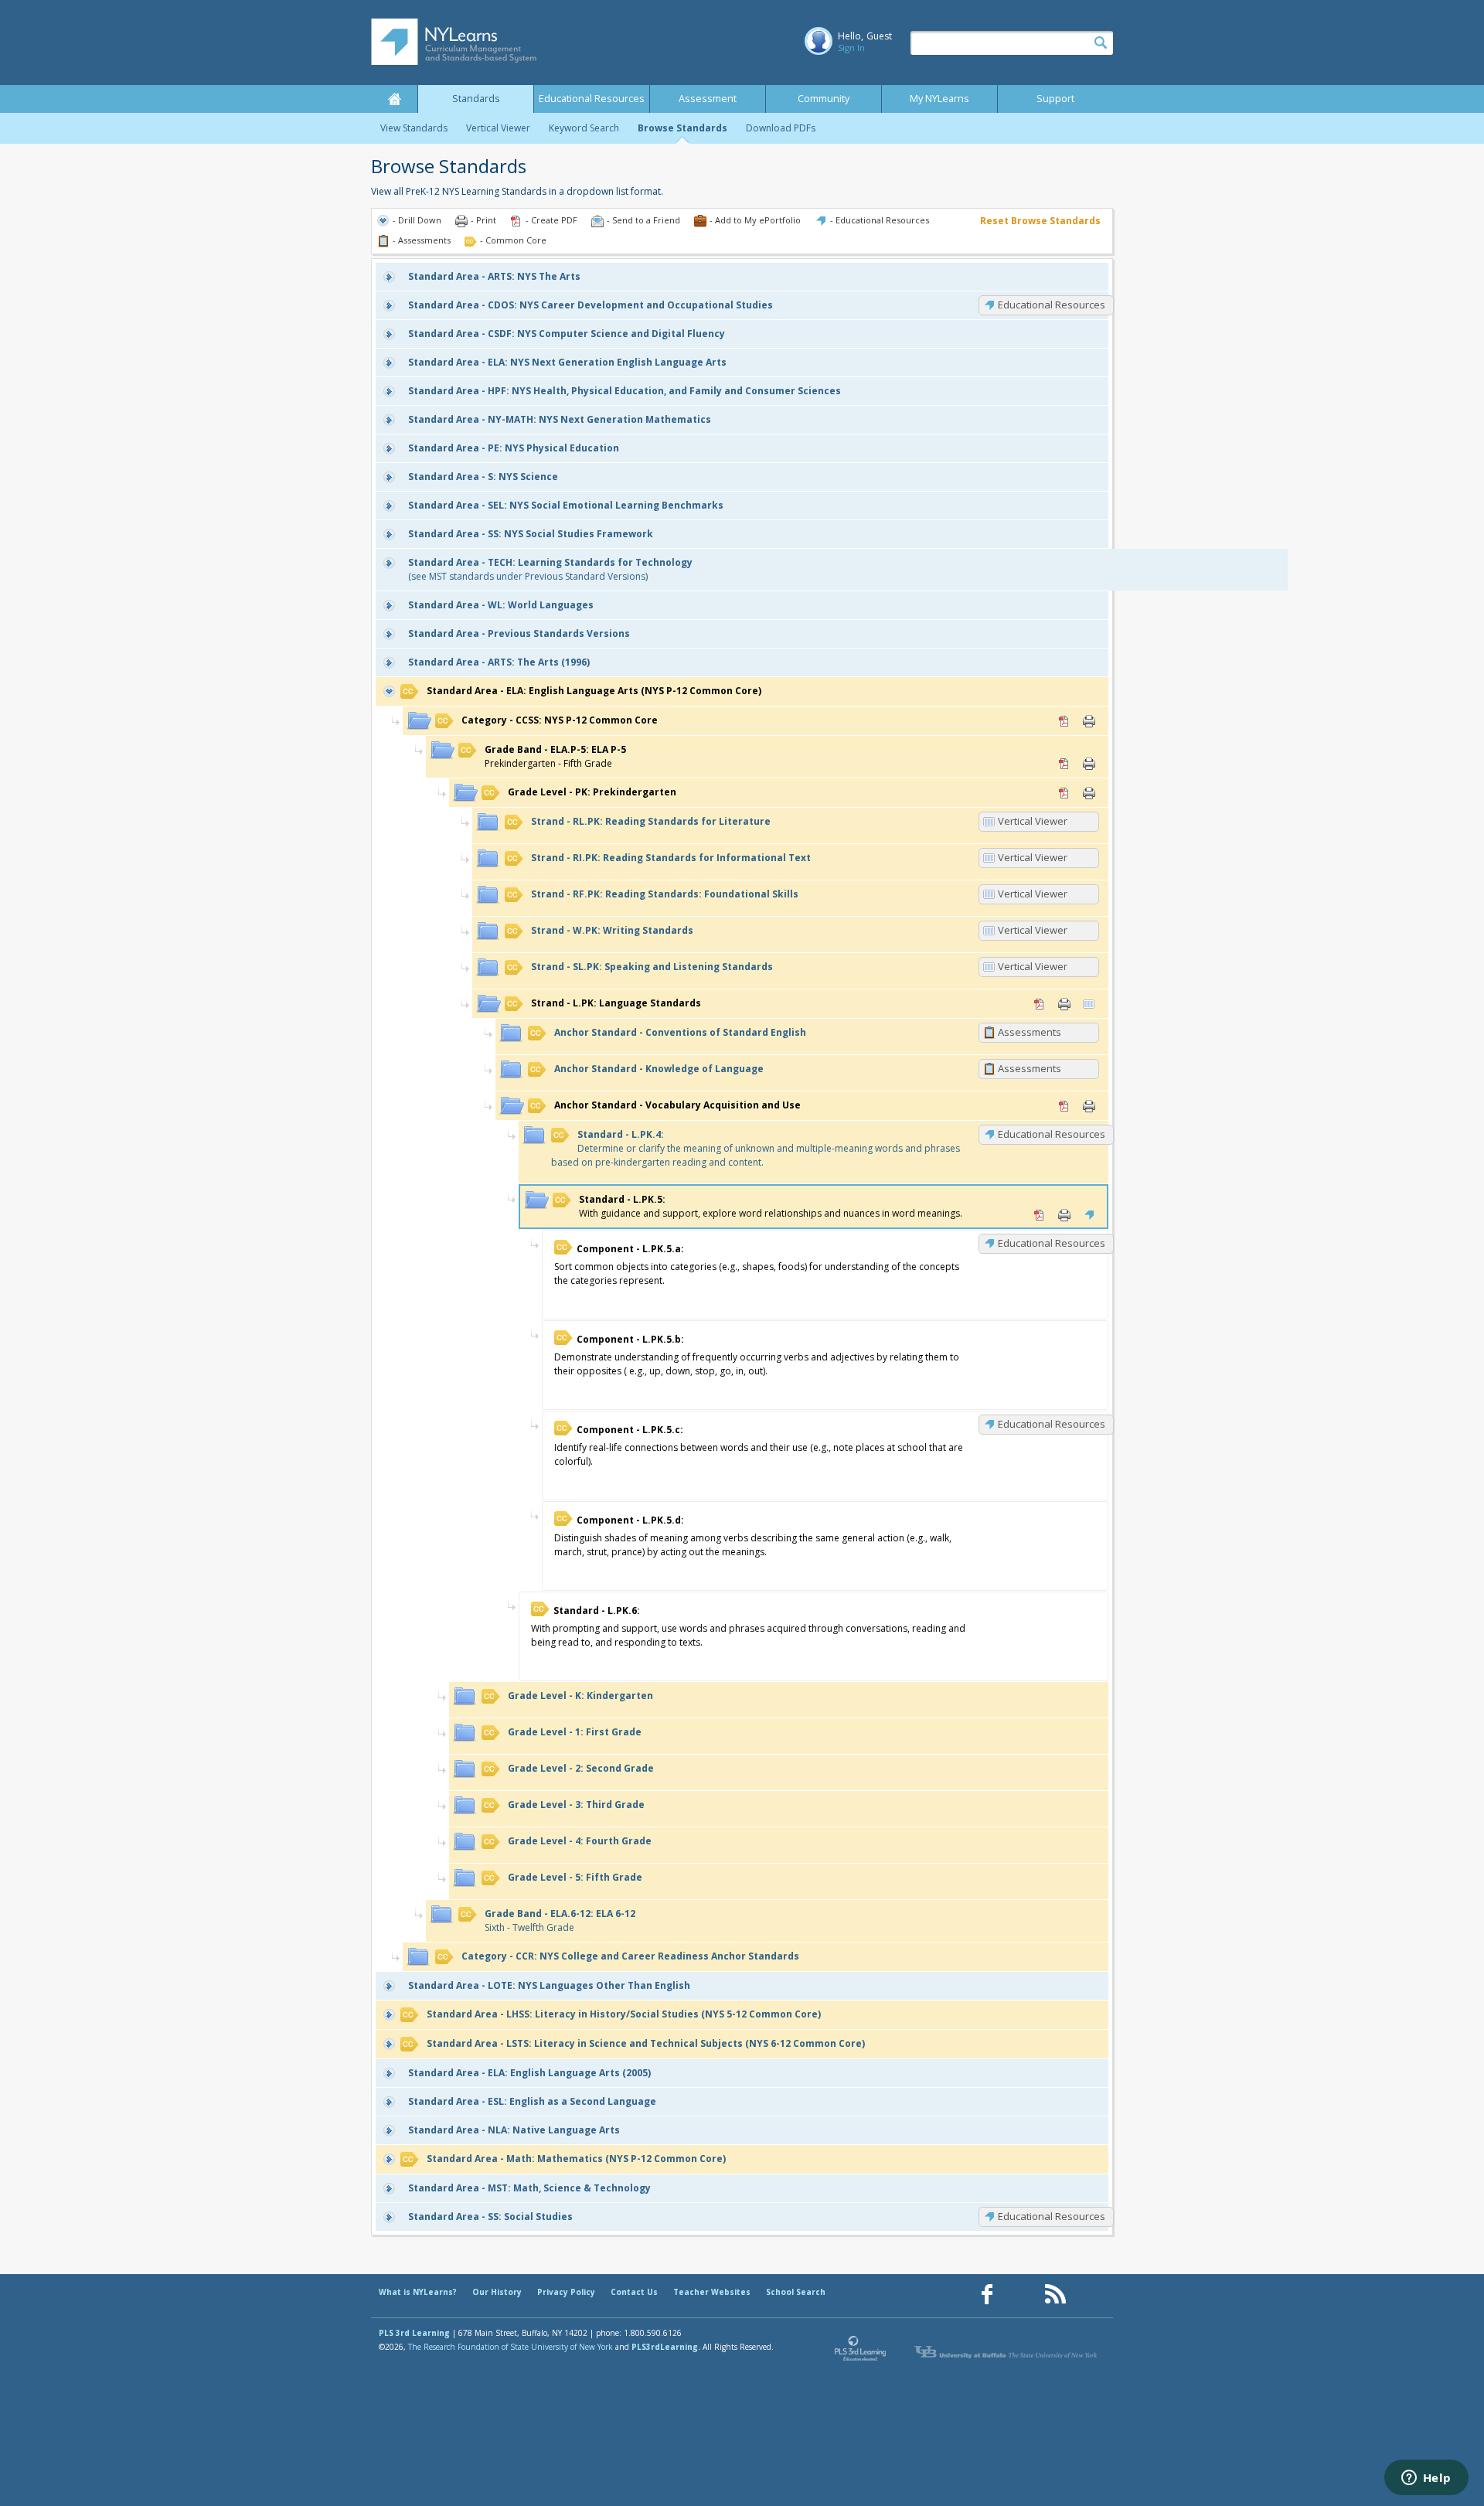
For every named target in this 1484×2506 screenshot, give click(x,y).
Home (394, 99)
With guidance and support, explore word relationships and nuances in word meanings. (771, 1206)
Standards (476, 99)
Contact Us (634, 2292)
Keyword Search (584, 128)
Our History (497, 2292)
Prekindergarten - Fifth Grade (555, 756)
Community (824, 99)
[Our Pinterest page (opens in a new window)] (1021, 2295)
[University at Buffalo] (1007, 2352)
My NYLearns (939, 99)
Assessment (708, 99)
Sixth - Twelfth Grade (560, 1920)
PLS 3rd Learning (414, 2333)
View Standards (414, 128)
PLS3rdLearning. (666, 2347)
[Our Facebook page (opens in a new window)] (987, 2295)
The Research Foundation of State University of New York (511, 2347)
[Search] (1101, 43)
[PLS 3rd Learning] (861, 2352)
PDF (1064, 721)
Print (1089, 721)
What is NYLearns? (418, 2292)
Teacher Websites (712, 2292)
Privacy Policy (566, 2292)
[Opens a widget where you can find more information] (1426, 2479)
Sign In (851, 48)
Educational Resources (592, 99)
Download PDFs (781, 128)
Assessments (1030, 1032)
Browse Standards (682, 128)
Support (1055, 99)
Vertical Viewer (498, 128)
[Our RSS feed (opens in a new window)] (1055, 2295)
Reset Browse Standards (1040, 221)
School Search (796, 2292)
